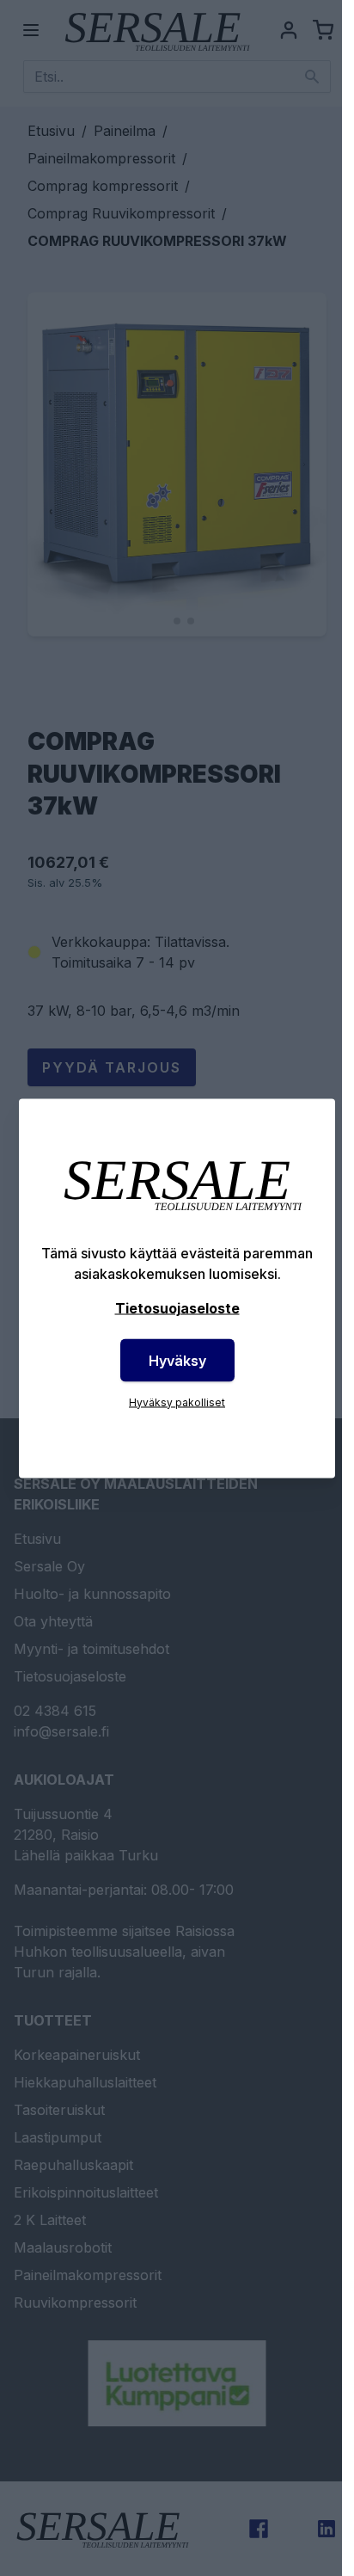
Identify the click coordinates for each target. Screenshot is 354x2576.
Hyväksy (177, 1360)
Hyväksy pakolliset (177, 1402)
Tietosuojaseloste (177, 1307)
